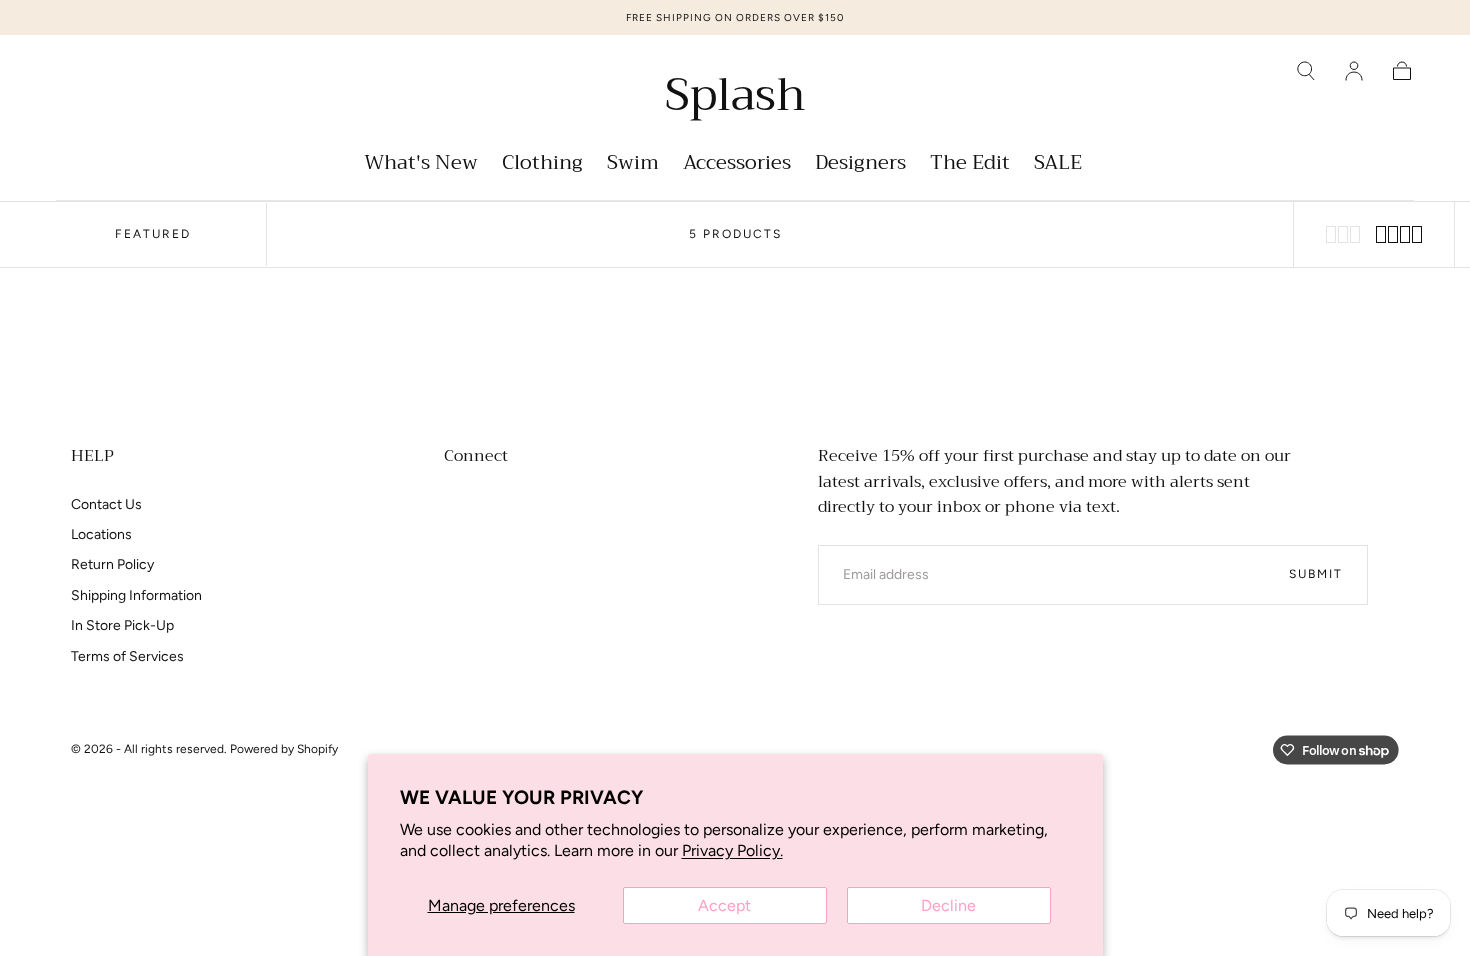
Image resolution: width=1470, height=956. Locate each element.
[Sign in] (1354, 71)
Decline (948, 905)
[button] (1306, 71)
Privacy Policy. (732, 850)
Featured (153, 234)
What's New (421, 165)
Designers (860, 165)
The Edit (970, 165)
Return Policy (112, 564)
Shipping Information (136, 595)
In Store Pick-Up (122, 625)
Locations (101, 534)
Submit (1316, 574)
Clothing (542, 165)
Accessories (737, 165)
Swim (633, 165)
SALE (1058, 165)
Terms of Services (127, 656)
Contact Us (106, 504)
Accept (724, 905)
